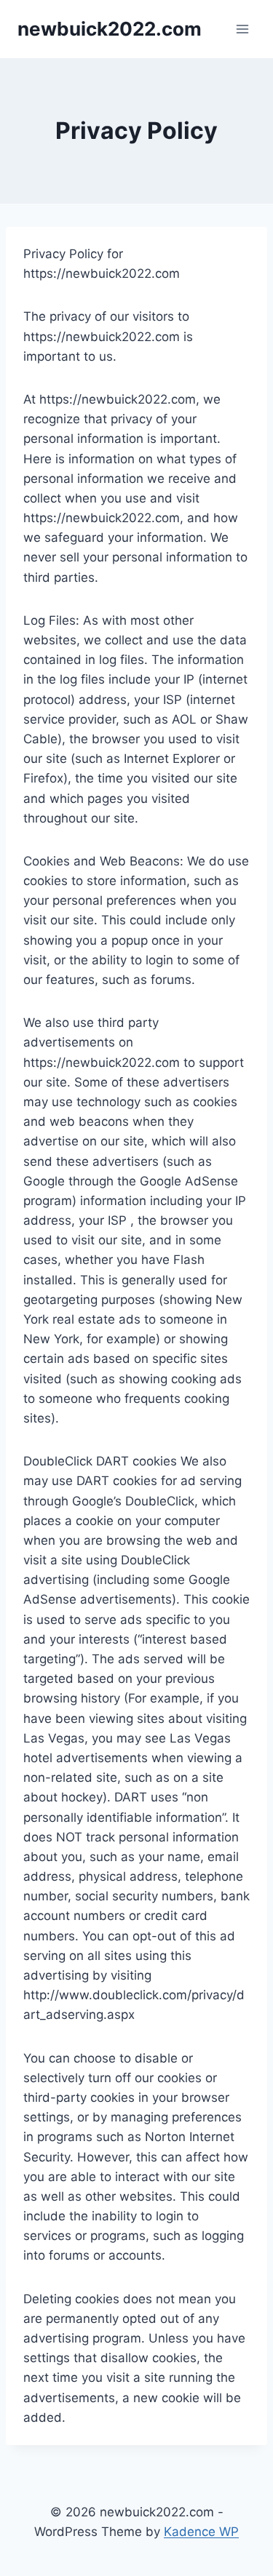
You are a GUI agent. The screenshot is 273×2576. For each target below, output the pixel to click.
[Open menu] (242, 29)
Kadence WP (201, 2532)
